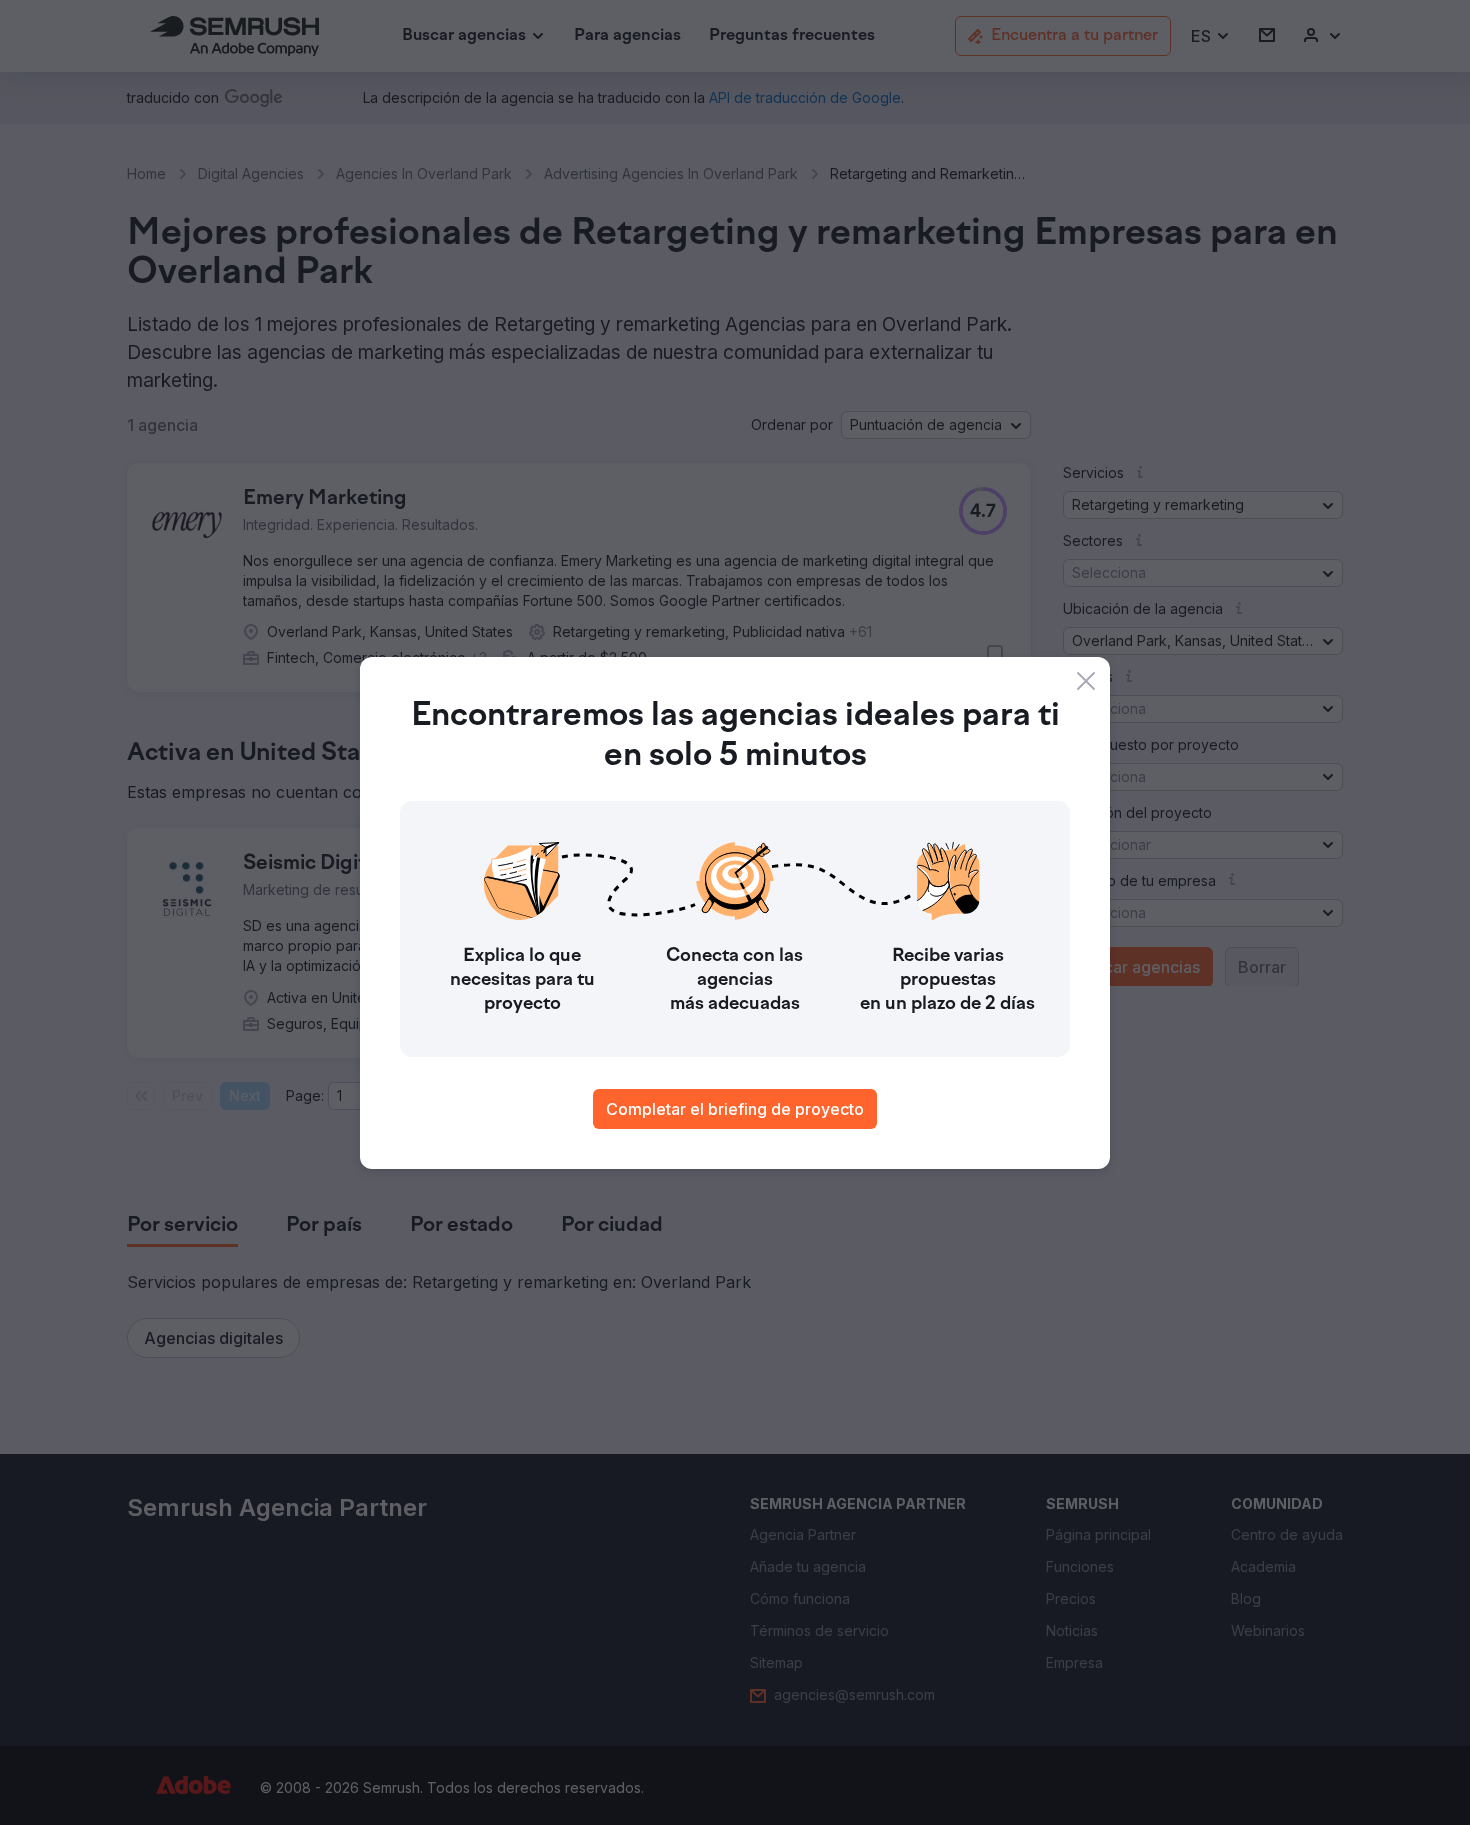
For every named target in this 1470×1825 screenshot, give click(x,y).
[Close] (1086, 681)
